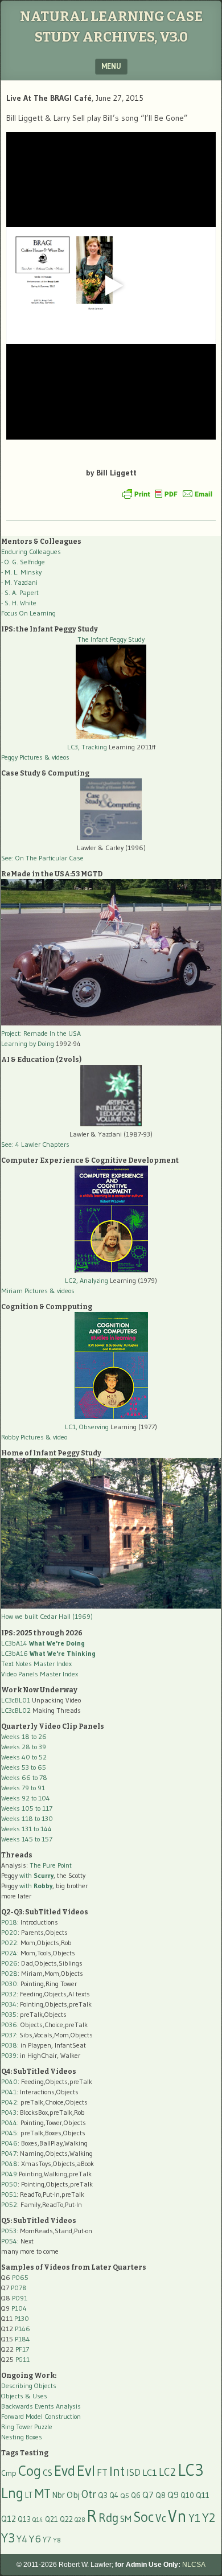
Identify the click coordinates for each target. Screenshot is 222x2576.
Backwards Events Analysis (41, 2406)
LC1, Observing (87, 1427)
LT (29, 2495)
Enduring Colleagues (31, 551)
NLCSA (194, 2565)
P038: (10, 2045)
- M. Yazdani (19, 582)
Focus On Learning (28, 613)
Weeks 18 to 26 (24, 1736)
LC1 (150, 2472)
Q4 (114, 2495)
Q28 (80, 2520)
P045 (9, 2133)
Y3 (8, 2538)
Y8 (57, 2540)
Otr (89, 2494)
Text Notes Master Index (36, 1664)
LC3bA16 (48, 1653)
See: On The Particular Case (42, 858)
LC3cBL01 (16, 1700)
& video (56, 1437)
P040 (9, 2081)
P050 (9, 2184)
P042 (9, 2102)
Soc (143, 2517)
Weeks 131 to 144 (26, 1829)
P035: (11, 2014)
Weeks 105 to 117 (27, 1808)
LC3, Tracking (87, 747)
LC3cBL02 (16, 1710)
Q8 (161, 2495)
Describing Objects (29, 2386)
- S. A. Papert (20, 592)
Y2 (209, 2518)
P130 (22, 2318)
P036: (10, 2025)
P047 (9, 2153)
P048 (9, 2163)
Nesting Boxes (22, 2437)
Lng (12, 2493)
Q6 (136, 2495)
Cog (30, 2471)
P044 (9, 2122)
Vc (161, 2518)
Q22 (66, 2519)
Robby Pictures (23, 1437)
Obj (73, 2495)
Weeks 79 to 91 (23, 1788)
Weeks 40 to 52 (24, 1757)
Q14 (38, 2520)
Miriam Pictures (24, 1291)
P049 (9, 2174)
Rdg (108, 2518)
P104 (19, 2308)
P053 (9, 2231)
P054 (9, 2241)
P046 (9, 2143)
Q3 (103, 2495)
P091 (20, 2298)
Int (117, 2471)
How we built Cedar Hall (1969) (47, 1616)
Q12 (9, 2519)
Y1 (194, 2518)
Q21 (52, 2519)
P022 (9, 1943)
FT (102, 2472)
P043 (9, 2112)
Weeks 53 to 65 (24, 1767)
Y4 (22, 2539)
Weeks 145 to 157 (27, 1839)
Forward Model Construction (41, 2416)
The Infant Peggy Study (111, 639)
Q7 (148, 2495)
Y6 (35, 2539)
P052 (9, 2204)
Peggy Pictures (22, 757)
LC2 (167, 2472)
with (36, 1875)
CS (48, 2473)
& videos (57, 757)
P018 (9, 1922)
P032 (9, 1994)
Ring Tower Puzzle (27, 2427)
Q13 (24, 2519)
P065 (20, 2277)
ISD (133, 2472)
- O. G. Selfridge (23, 562)
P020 (9, 1932)
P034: (10, 2004)
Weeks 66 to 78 (24, 1777)
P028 (9, 1973)
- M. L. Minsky (21, 572)
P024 (9, 1953)
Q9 (173, 2495)
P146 (22, 2329)
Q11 (203, 2495)
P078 (19, 2288)
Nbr (59, 2495)
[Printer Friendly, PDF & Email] (167, 494)
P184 (22, 2339)
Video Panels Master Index (40, 1674)
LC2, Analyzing (87, 1280)
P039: (10, 2055)
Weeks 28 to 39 (24, 1747)
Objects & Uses (24, 2396)
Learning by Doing (28, 1043)
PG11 (22, 2359)
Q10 (187, 2495)
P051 (9, 2194)
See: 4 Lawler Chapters (35, 1144)
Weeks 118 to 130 (27, 1818)
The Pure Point (51, 1865)
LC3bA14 (43, 1643)
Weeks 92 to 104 (26, 1798)
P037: (9, 2035)
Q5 (125, 2495)
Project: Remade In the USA (41, 1033)
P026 (9, 1963)
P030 (9, 1984)
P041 (9, 2092)
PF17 (22, 2349)
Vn (177, 2516)
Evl (86, 2471)
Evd (65, 2471)
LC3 (191, 2470)
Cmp (9, 2473)
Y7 (47, 2540)
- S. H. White (19, 603)
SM (126, 2519)
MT (43, 2493)
